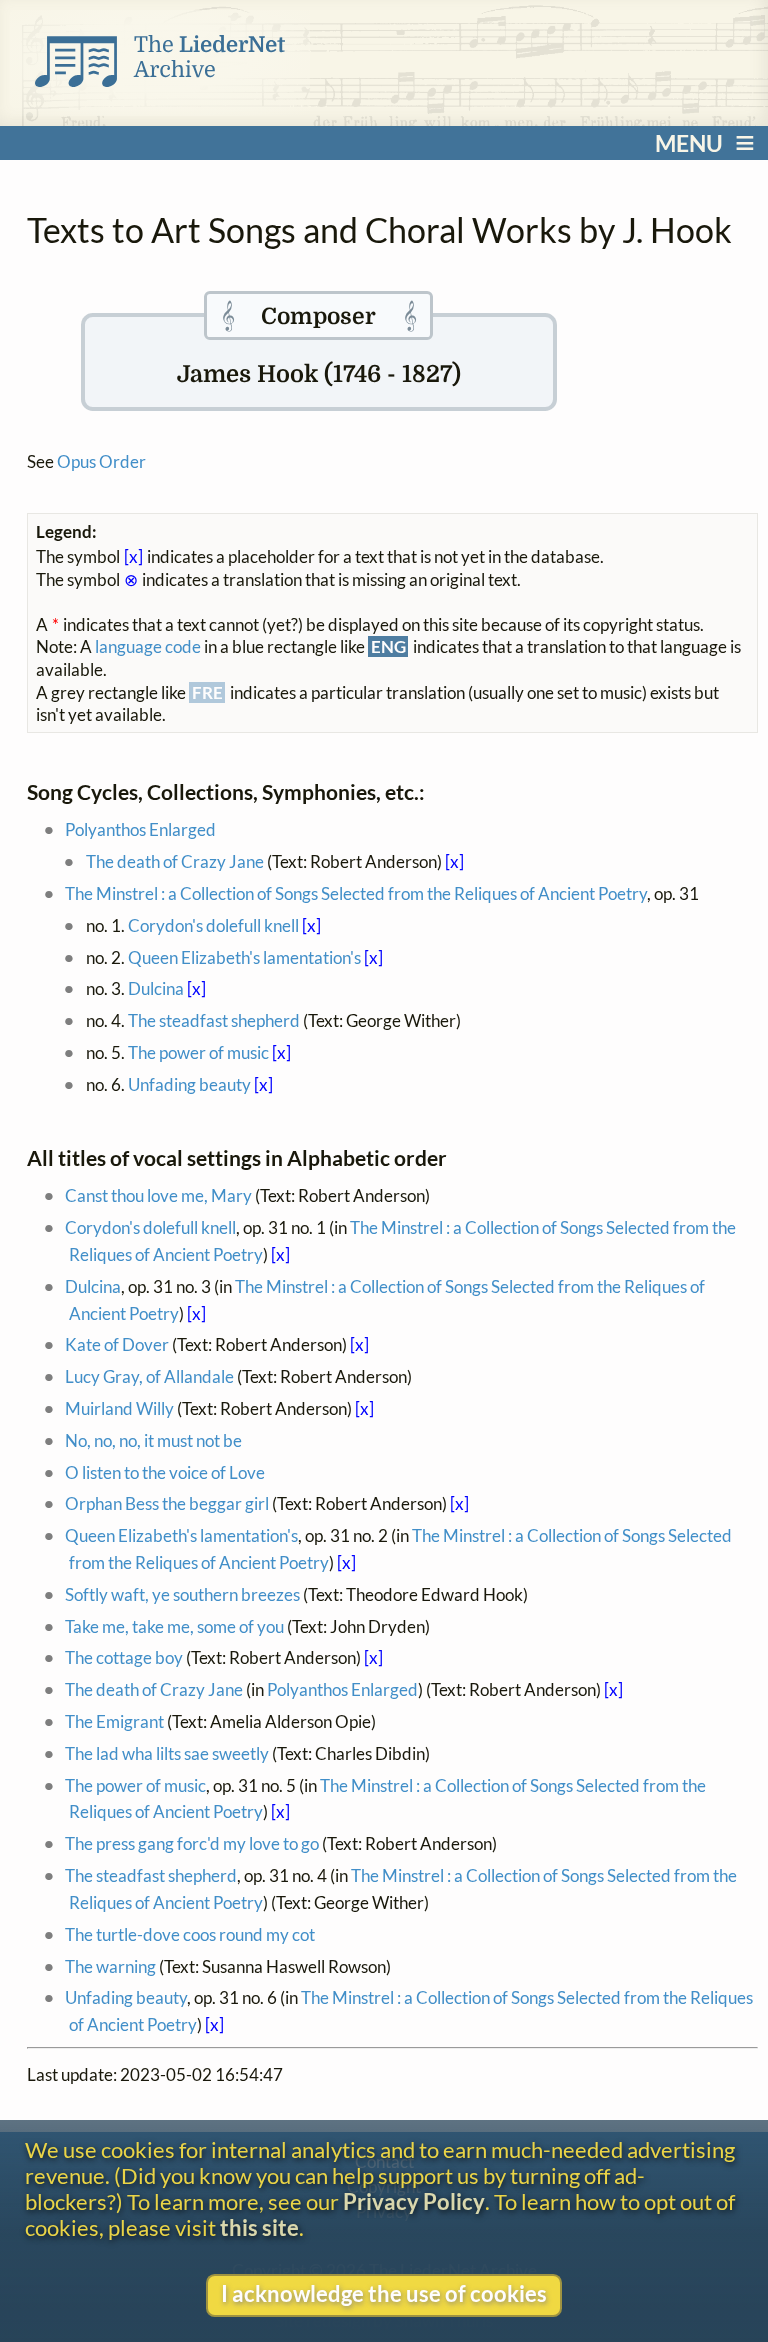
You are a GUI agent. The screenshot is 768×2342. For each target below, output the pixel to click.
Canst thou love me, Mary (158, 1195)
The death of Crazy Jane (175, 861)
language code (148, 646)
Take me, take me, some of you (174, 1626)
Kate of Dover (117, 1344)
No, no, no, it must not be (153, 1440)
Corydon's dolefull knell (213, 925)
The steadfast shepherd (214, 1020)
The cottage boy (124, 1657)
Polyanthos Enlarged (140, 829)
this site (259, 2228)
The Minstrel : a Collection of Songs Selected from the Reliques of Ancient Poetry (356, 893)
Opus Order (101, 461)
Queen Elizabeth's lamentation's (244, 957)
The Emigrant (114, 1721)
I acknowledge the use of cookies (384, 2294)
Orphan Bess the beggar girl (167, 1503)
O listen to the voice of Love (165, 1472)
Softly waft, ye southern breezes (182, 1594)
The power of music (198, 1052)
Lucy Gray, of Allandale (149, 1376)
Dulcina (156, 988)
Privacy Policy (414, 2202)
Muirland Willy (119, 1408)
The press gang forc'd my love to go (192, 1843)
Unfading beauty (189, 1084)
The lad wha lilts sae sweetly (167, 1753)
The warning (110, 1966)
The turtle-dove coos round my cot (190, 1934)
